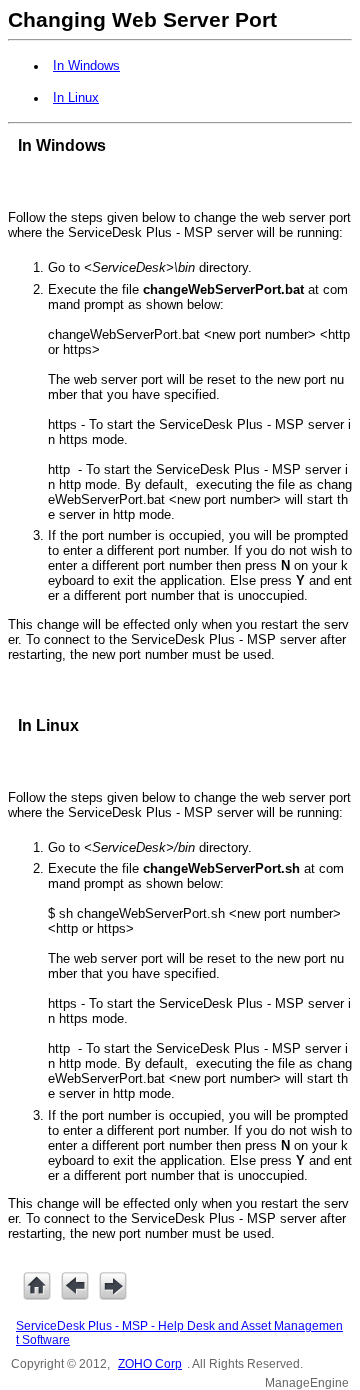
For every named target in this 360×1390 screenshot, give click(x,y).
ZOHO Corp (150, 1364)
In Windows (86, 65)
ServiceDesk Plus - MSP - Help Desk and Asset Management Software (179, 1333)
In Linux (76, 97)
